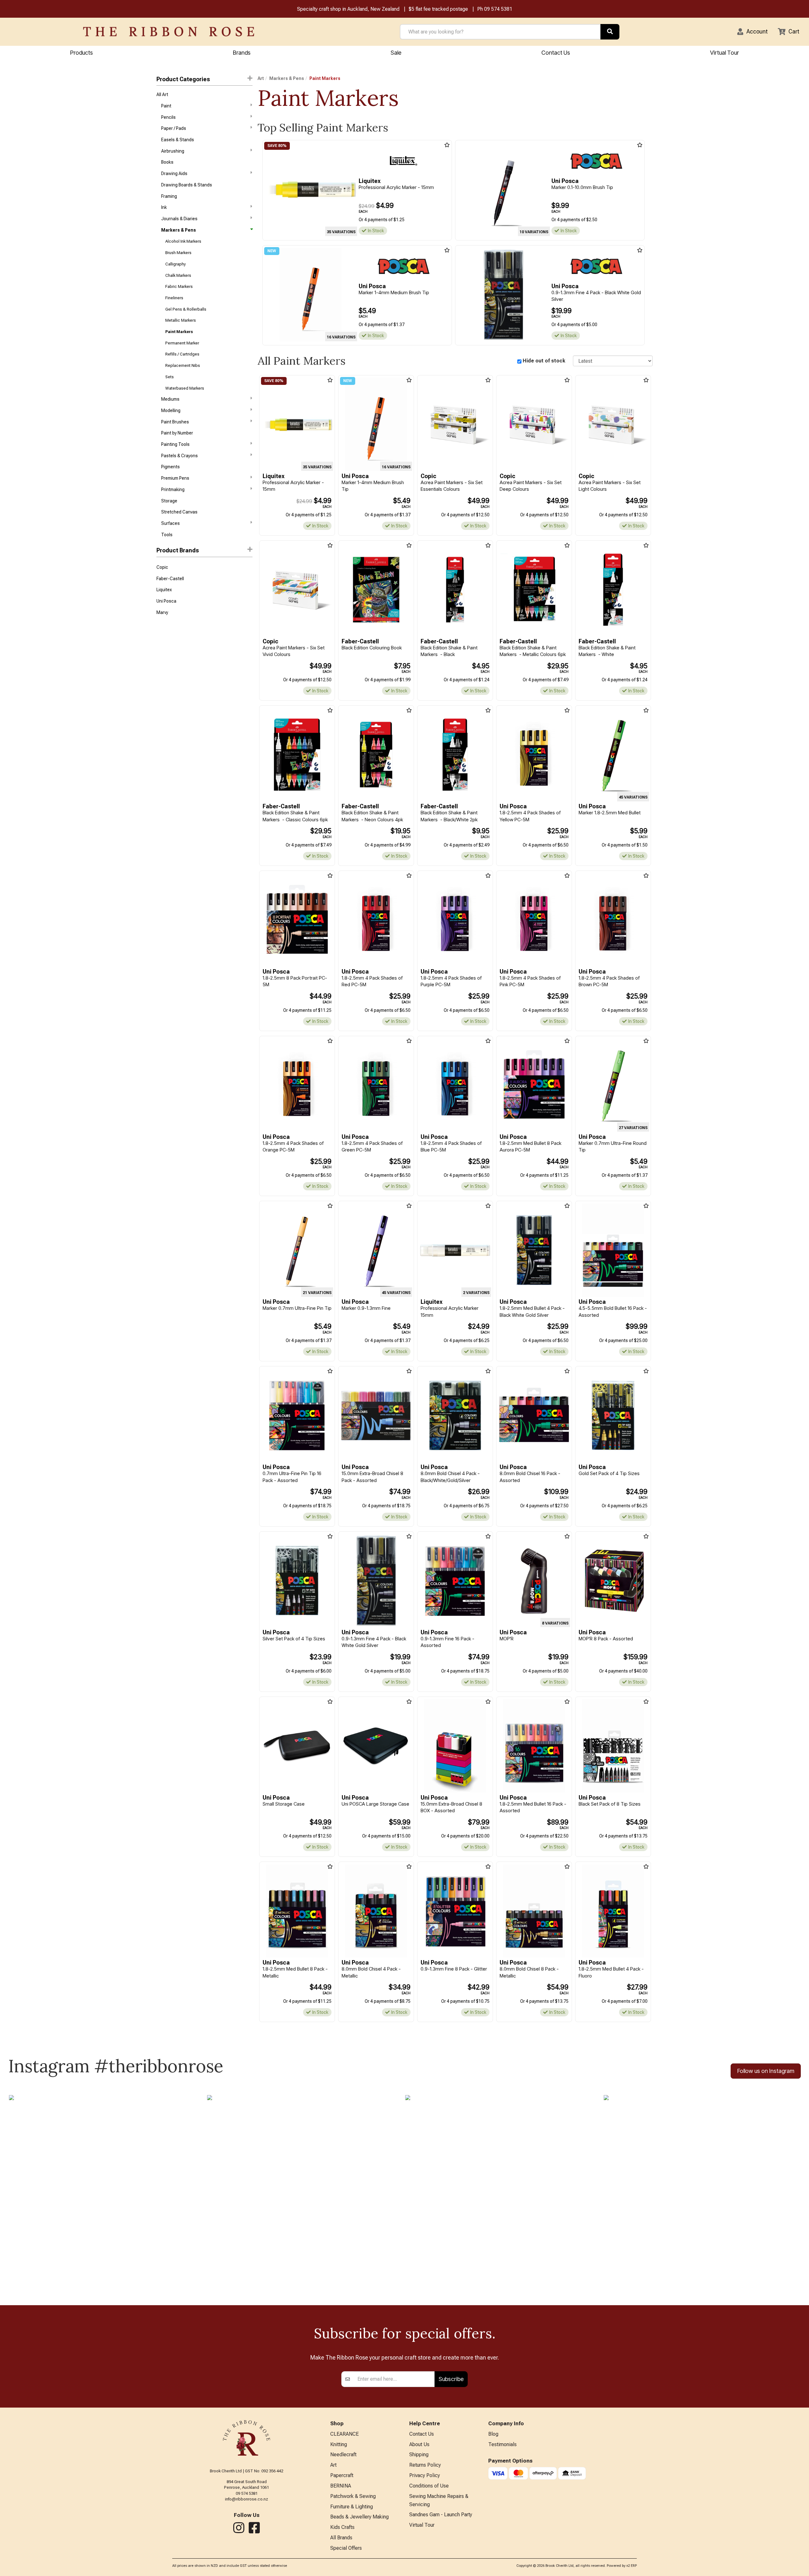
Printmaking (173, 489)
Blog (493, 2434)
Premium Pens (175, 478)
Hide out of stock (544, 361)
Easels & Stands (178, 140)
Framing (169, 196)
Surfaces (170, 523)
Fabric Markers (179, 286)
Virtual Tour (724, 53)
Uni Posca (166, 601)
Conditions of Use (429, 2486)
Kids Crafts (342, 2527)
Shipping (419, 2454)
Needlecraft (343, 2454)
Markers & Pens (179, 230)
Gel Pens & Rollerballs (186, 309)
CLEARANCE (344, 2434)
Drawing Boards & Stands (187, 185)
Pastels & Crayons (179, 456)
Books (167, 162)
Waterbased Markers (185, 388)
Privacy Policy (425, 2475)
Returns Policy (425, 2465)
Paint (166, 106)
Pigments (170, 467)
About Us (419, 2444)
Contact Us (556, 53)
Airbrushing (173, 151)
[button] (752, 32)
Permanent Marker (182, 343)
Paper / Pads (174, 128)
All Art (162, 94)
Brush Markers (178, 253)
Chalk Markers (178, 275)
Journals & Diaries (179, 219)
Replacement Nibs (183, 365)
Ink (164, 207)
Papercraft (342, 2475)
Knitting (339, 2444)
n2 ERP (632, 2566)
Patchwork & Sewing (353, 2496)
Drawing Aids (174, 173)
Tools (167, 535)
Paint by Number (177, 433)
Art (261, 78)
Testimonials (502, 2444)
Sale (396, 53)
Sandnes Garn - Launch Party (441, 2515)
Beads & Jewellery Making (359, 2517)
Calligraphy (176, 264)
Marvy (162, 612)
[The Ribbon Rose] (169, 32)
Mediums (170, 399)
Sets (170, 377)
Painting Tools (175, 444)
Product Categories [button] (183, 79)
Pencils (168, 117)
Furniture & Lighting (352, 2507)
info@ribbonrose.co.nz (246, 2499)
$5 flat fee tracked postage (438, 9)
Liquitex (164, 590)
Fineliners (174, 298)
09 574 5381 (498, 9)
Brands (242, 53)
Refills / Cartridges (182, 354)
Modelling (171, 410)
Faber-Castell (170, 579)
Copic (162, 567)
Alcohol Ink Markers (183, 241)
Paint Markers (179, 332)
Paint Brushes (175, 422)
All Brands (341, 2538)
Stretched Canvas (179, 512)
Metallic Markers (181, 320)
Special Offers (346, 2548)
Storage (169, 501)
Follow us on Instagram (766, 2071)
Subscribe (451, 2379)
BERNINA (341, 2486)
